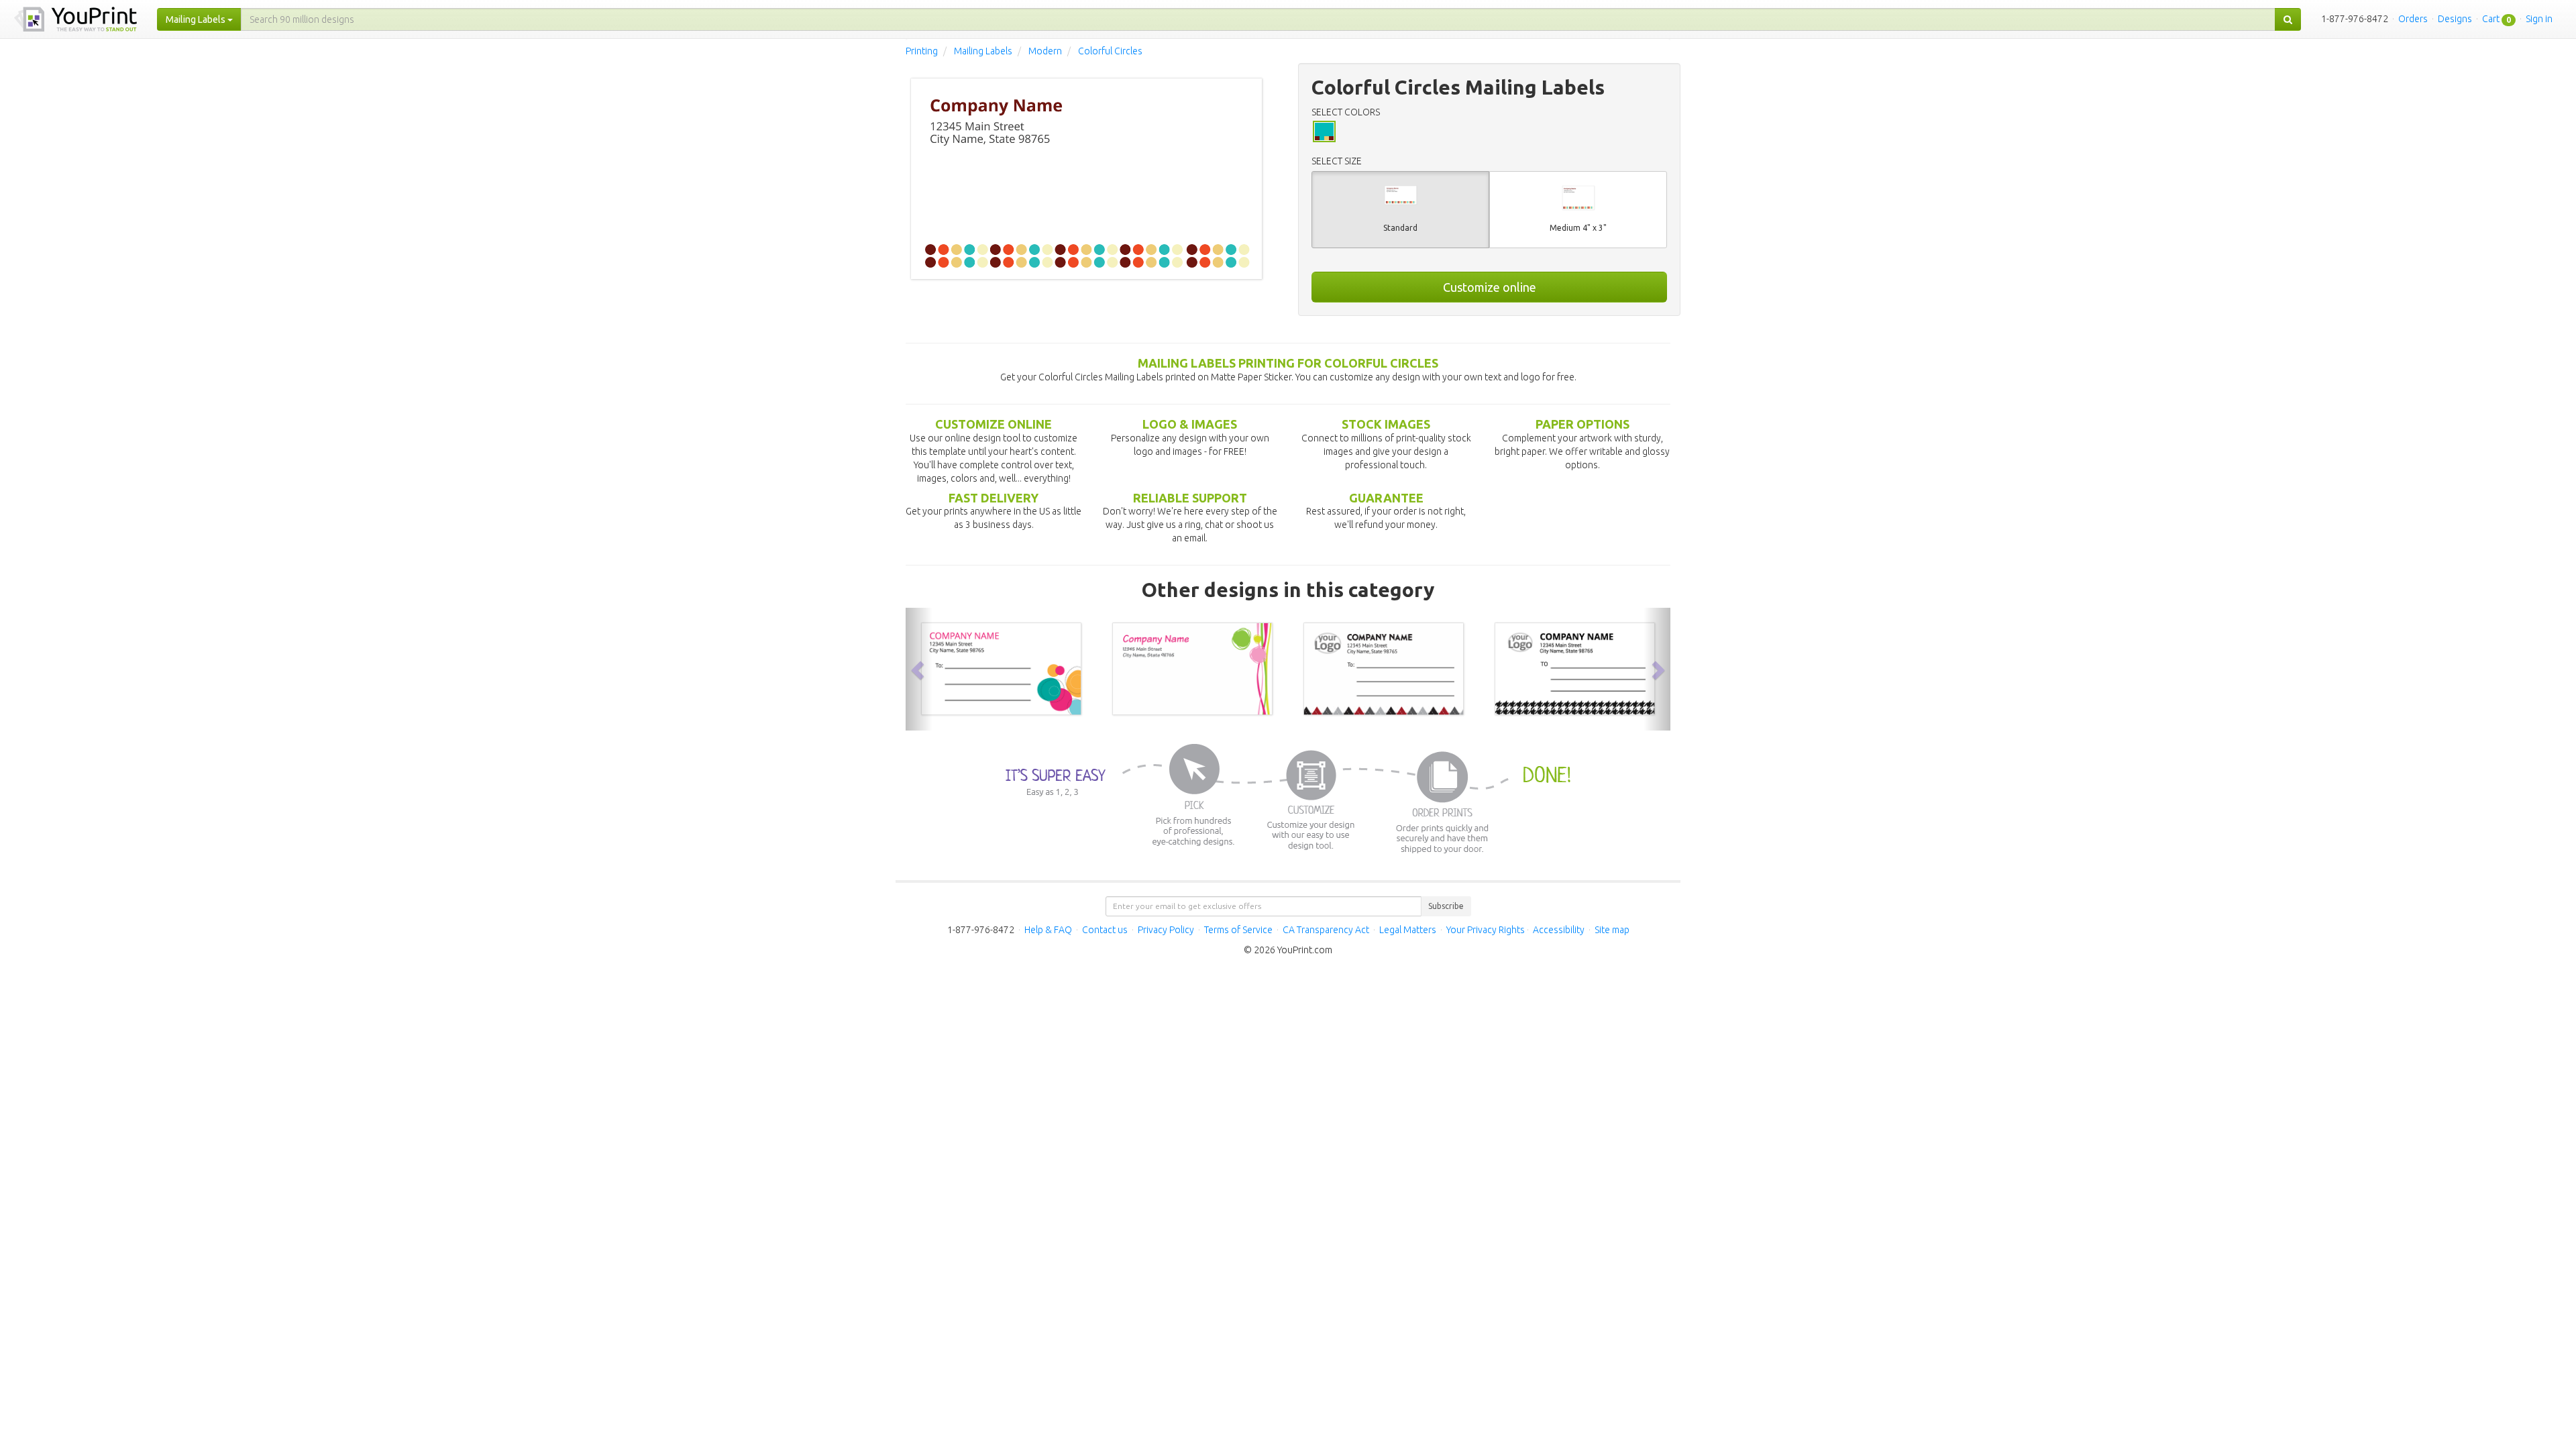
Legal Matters (1408, 930)
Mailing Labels (983, 51)
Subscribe (1446, 906)
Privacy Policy (1166, 930)
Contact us (1105, 930)
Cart (2491, 19)
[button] (919, 669)
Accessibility (1559, 930)
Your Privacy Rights (1486, 930)
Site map (1612, 930)
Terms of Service (1238, 930)
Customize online (1490, 287)
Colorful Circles (1110, 51)
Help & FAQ (1048, 930)
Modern (1045, 51)
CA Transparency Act (1326, 930)
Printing (922, 51)
